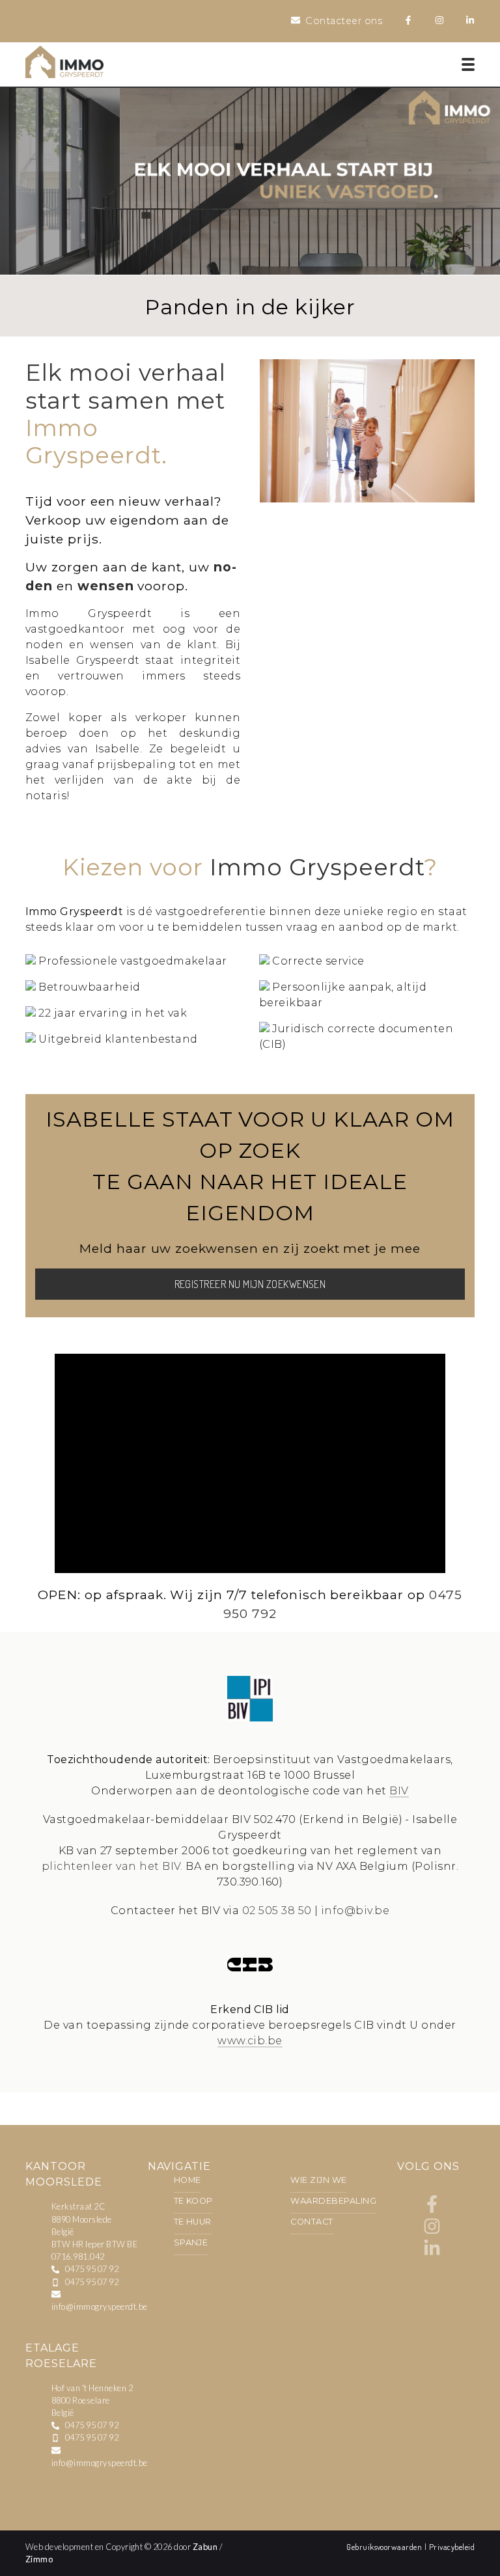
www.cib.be (250, 2041)
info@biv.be (355, 1911)
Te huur (193, 2222)
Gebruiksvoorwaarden (385, 2547)
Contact (312, 2222)
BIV (399, 1791)
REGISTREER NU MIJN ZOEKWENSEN (250, 1284)
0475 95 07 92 (92, 2269)
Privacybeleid (452, 2547)
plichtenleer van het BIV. (112, 1866)
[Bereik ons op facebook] (432, 2209)
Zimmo (39, 2559)
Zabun (205, 2547)
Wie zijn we (318, 2180)
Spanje (191, 2242)
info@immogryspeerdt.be (100, 2307)
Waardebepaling (333, 2201)
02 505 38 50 (277, 1911)
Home (187, 2180)
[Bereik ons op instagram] (432, 2231)
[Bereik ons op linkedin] (432, 2254)
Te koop (193, 2201)
